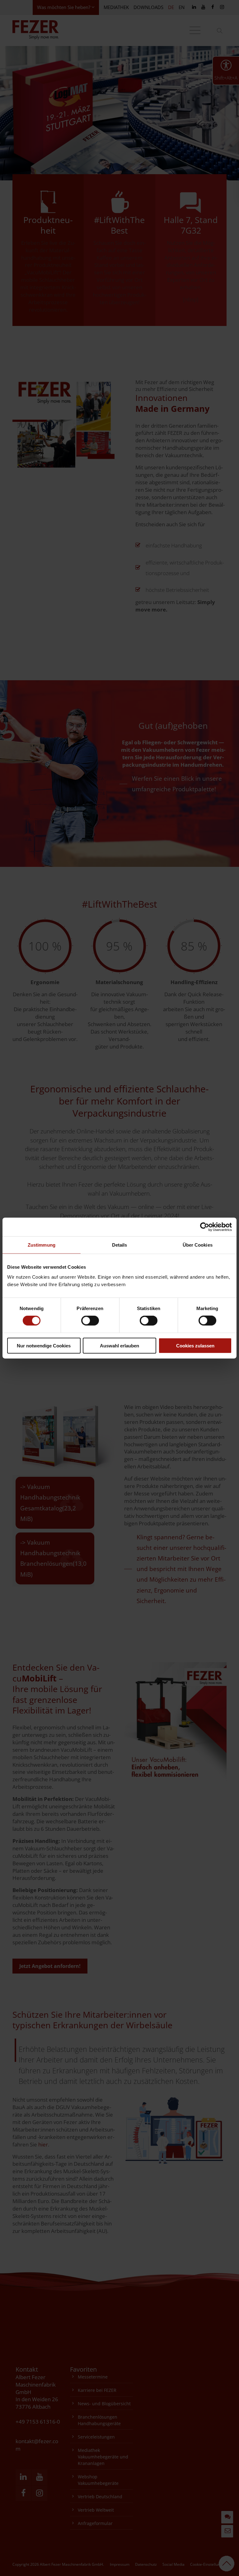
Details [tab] (120, 1245)
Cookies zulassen (195, 1345)
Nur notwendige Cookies (44, 1345)
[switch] (90, 1321)
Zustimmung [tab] (42, 1245)
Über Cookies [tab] (198, 1245)
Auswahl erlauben (119, 1345)
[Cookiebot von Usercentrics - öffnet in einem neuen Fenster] (205, 1227)
